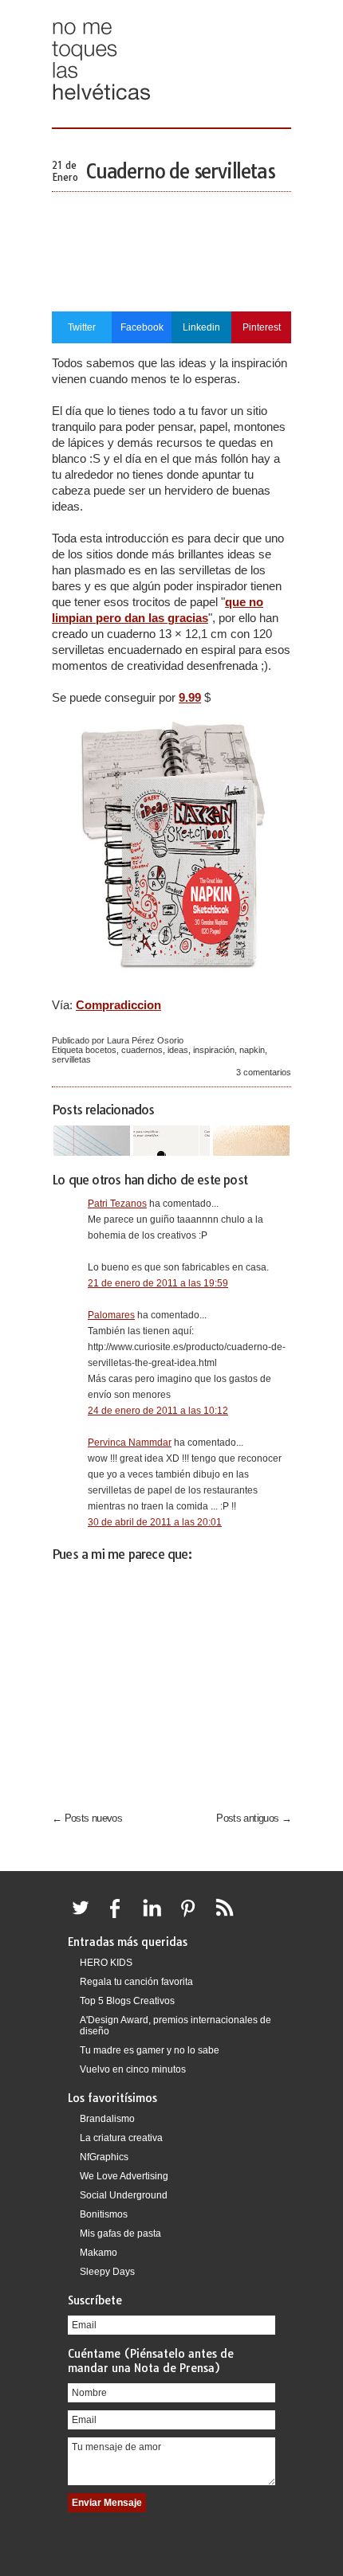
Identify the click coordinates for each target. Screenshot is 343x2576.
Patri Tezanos (117, 1204)
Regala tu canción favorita (136, 1982)
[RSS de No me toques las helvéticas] (228, 1917)
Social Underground (124, 2195)
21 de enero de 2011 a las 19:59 (158, 1283)
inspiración (214, 1050)
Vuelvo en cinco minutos (133, 2069)
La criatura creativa (121, 2138)
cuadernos (142, 1050)
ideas (178, 1050)
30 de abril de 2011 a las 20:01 (155, 1522)
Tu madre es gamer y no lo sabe (150, 2050)
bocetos (101, 1050)
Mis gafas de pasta (120, 2233)
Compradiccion (118, 1005)
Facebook (142, 327)
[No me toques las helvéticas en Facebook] (120, 1917)
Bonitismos (104, 2214)
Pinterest (262, 327)
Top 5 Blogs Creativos (127, 2001)
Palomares (111, 1315)
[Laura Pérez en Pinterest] (192, 1917)
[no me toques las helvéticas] (101, 106)
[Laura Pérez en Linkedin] (156, 1917)
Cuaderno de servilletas (180, 171)
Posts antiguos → (254, 1818)
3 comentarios (264, 1072)
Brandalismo (107, 2119)
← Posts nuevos (87, 1818)
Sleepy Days (107, 2272)
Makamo (99, 2253)
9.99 (190, 697)
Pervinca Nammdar (130, 1443)
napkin (252, 1050)
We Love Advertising (124, 2176)
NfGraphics (104, 2157)
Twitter (82, 327)
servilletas (71, 1059)
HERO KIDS (106, 1963)
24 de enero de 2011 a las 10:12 (158, 1411)
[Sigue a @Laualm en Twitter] (85, 1917)
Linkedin (201, 327)
